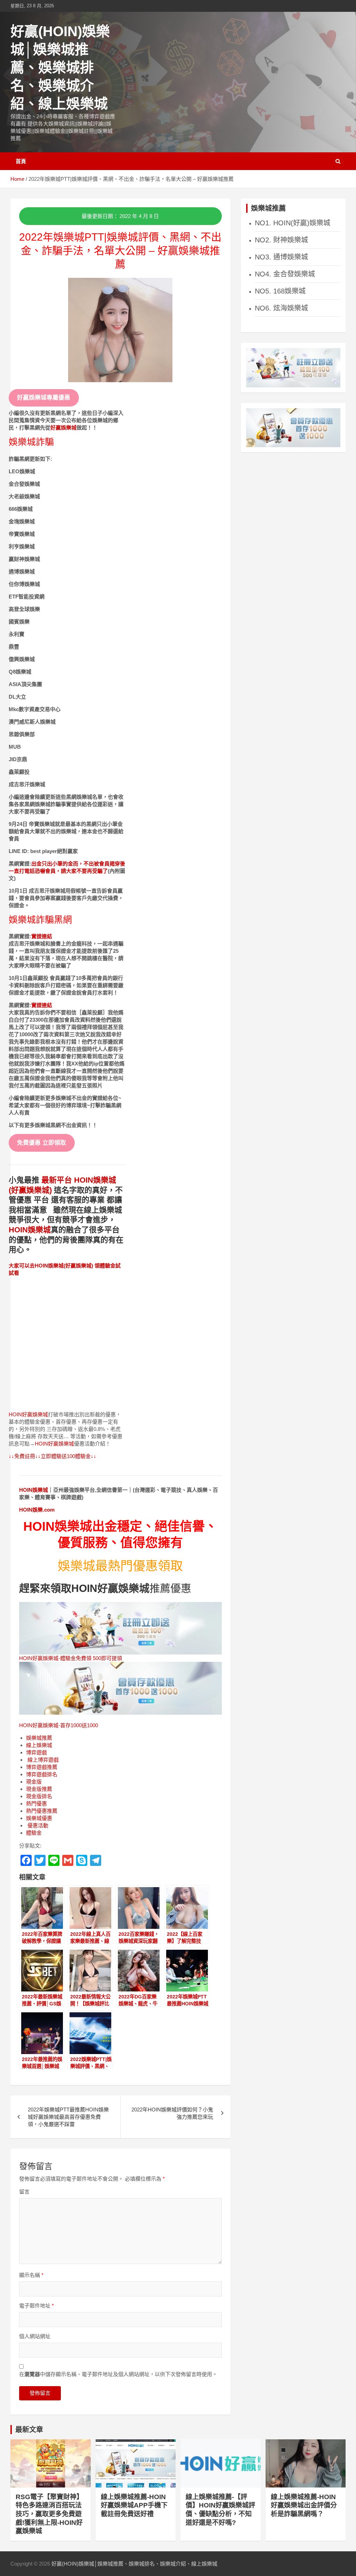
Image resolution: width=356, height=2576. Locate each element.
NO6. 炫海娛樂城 (281, 308)
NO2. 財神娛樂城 (281, 240)
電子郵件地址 (37, 2306)
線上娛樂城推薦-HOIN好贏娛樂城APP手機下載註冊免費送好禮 (134, 2505)
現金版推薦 (39, 1789)
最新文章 (29, 2430)
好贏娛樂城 (63, 428)
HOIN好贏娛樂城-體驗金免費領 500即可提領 (71, 1658)
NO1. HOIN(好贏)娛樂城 (293, 223)
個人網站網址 (35, 2336)
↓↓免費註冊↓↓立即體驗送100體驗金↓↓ (52, 1456)
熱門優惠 (37, 1804)
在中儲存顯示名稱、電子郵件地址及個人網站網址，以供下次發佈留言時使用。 (118, 2374)
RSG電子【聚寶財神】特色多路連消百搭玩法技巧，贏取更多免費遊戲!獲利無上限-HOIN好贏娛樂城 (49, 2514)
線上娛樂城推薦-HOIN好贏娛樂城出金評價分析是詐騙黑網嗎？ (304, 2505)
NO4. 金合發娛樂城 (285, 274)
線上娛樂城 (39, 1745)
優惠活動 (37, 1825)
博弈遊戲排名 (42, 1774)
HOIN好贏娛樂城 (28, 1414)
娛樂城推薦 (39, 1738)
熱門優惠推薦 (42, 1811)
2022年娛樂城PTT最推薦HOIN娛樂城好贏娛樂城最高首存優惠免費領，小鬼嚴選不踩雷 (68, 2117)
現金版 (34, 1782)
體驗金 (34, 1833)
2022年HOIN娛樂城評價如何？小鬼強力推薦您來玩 (172, 2113)
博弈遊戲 (37, 1752)
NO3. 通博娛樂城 (281, 257)
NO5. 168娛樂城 (280, 291)
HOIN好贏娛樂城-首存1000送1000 (59, 1725)
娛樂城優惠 (39, 1818)
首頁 (21, 161)
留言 (24, 2192)
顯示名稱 (31, 2275)
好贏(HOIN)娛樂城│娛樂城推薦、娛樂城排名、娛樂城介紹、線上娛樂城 (60, 67)
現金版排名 (39, 1796)
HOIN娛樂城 (30, 1230)
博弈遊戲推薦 (42, 1767)
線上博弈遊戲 (42, 1760)
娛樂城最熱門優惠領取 (120, 1566)
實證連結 (42, 936)
